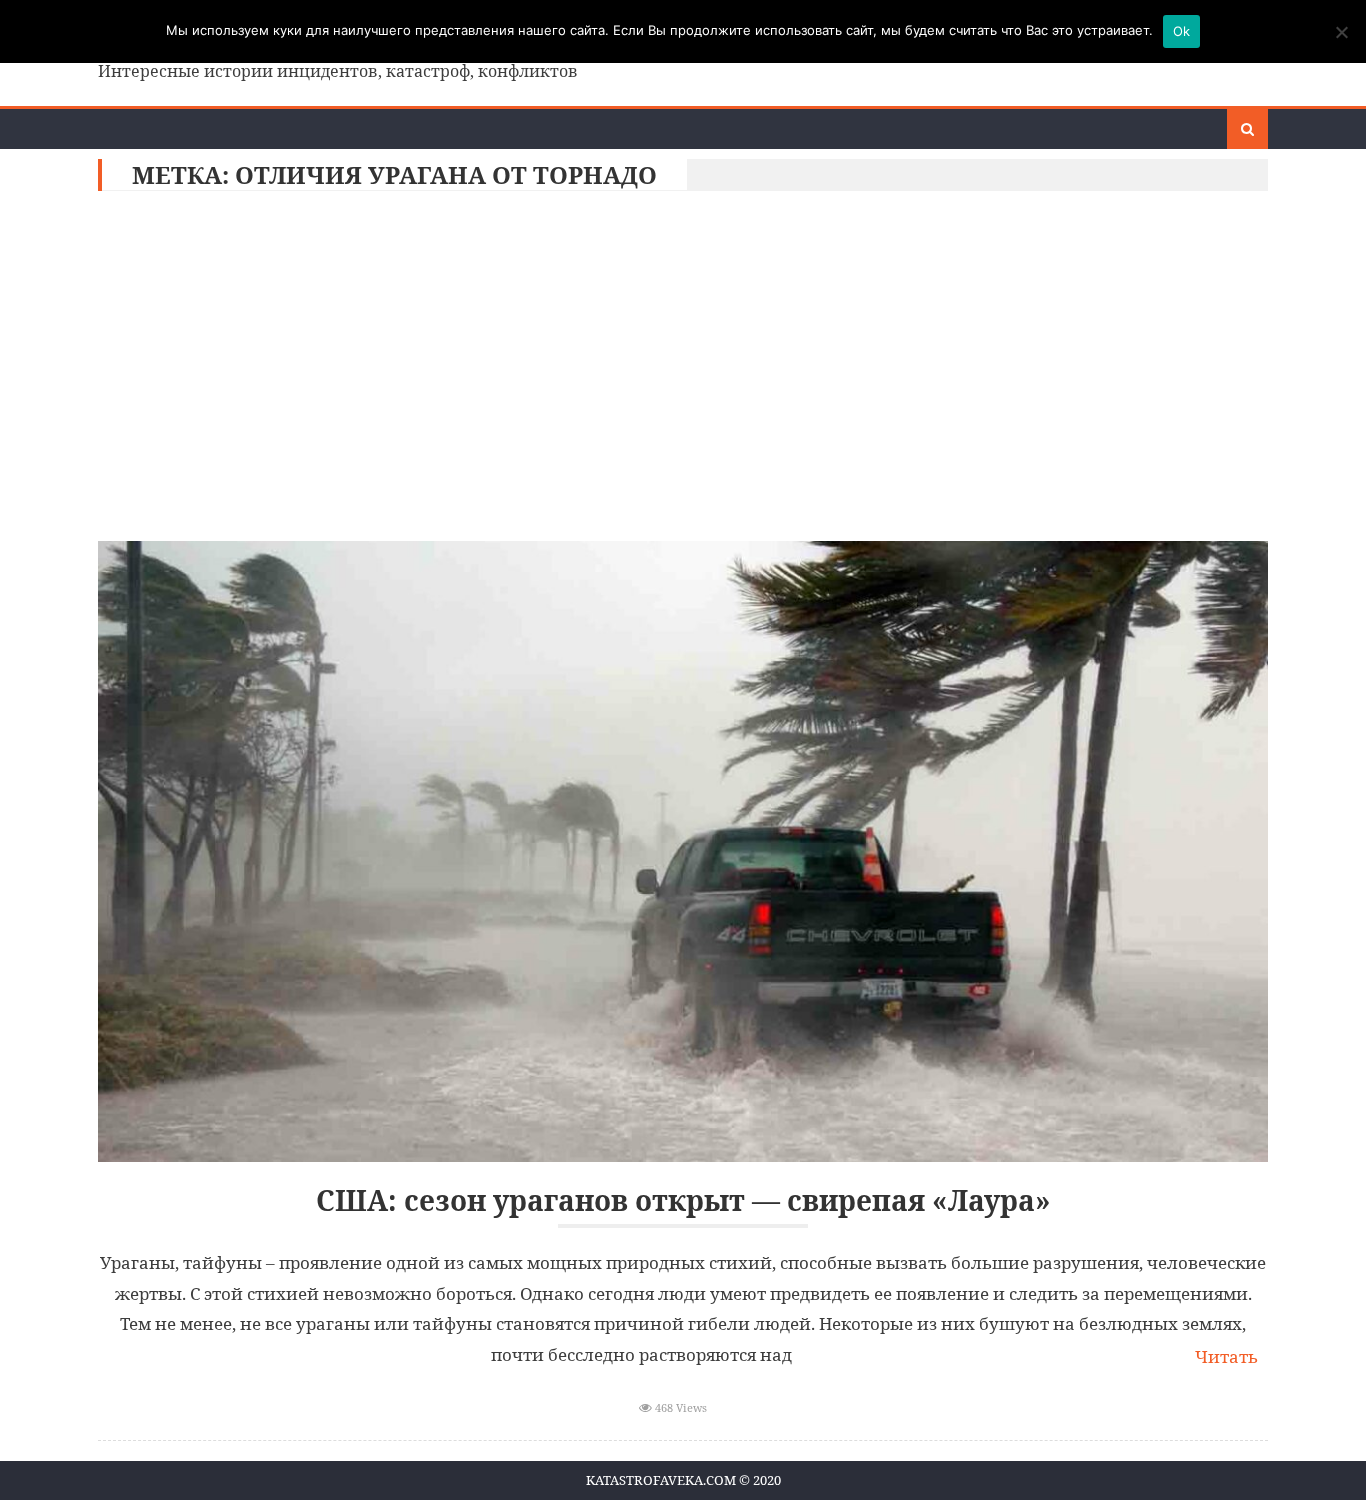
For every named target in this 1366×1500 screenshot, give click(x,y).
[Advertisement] (683, 371)
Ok (1182, 31)
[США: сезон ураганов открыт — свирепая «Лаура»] (683, 851)
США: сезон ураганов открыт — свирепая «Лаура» (683, 1200)
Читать (1226, 1356)
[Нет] (1341, 32)
